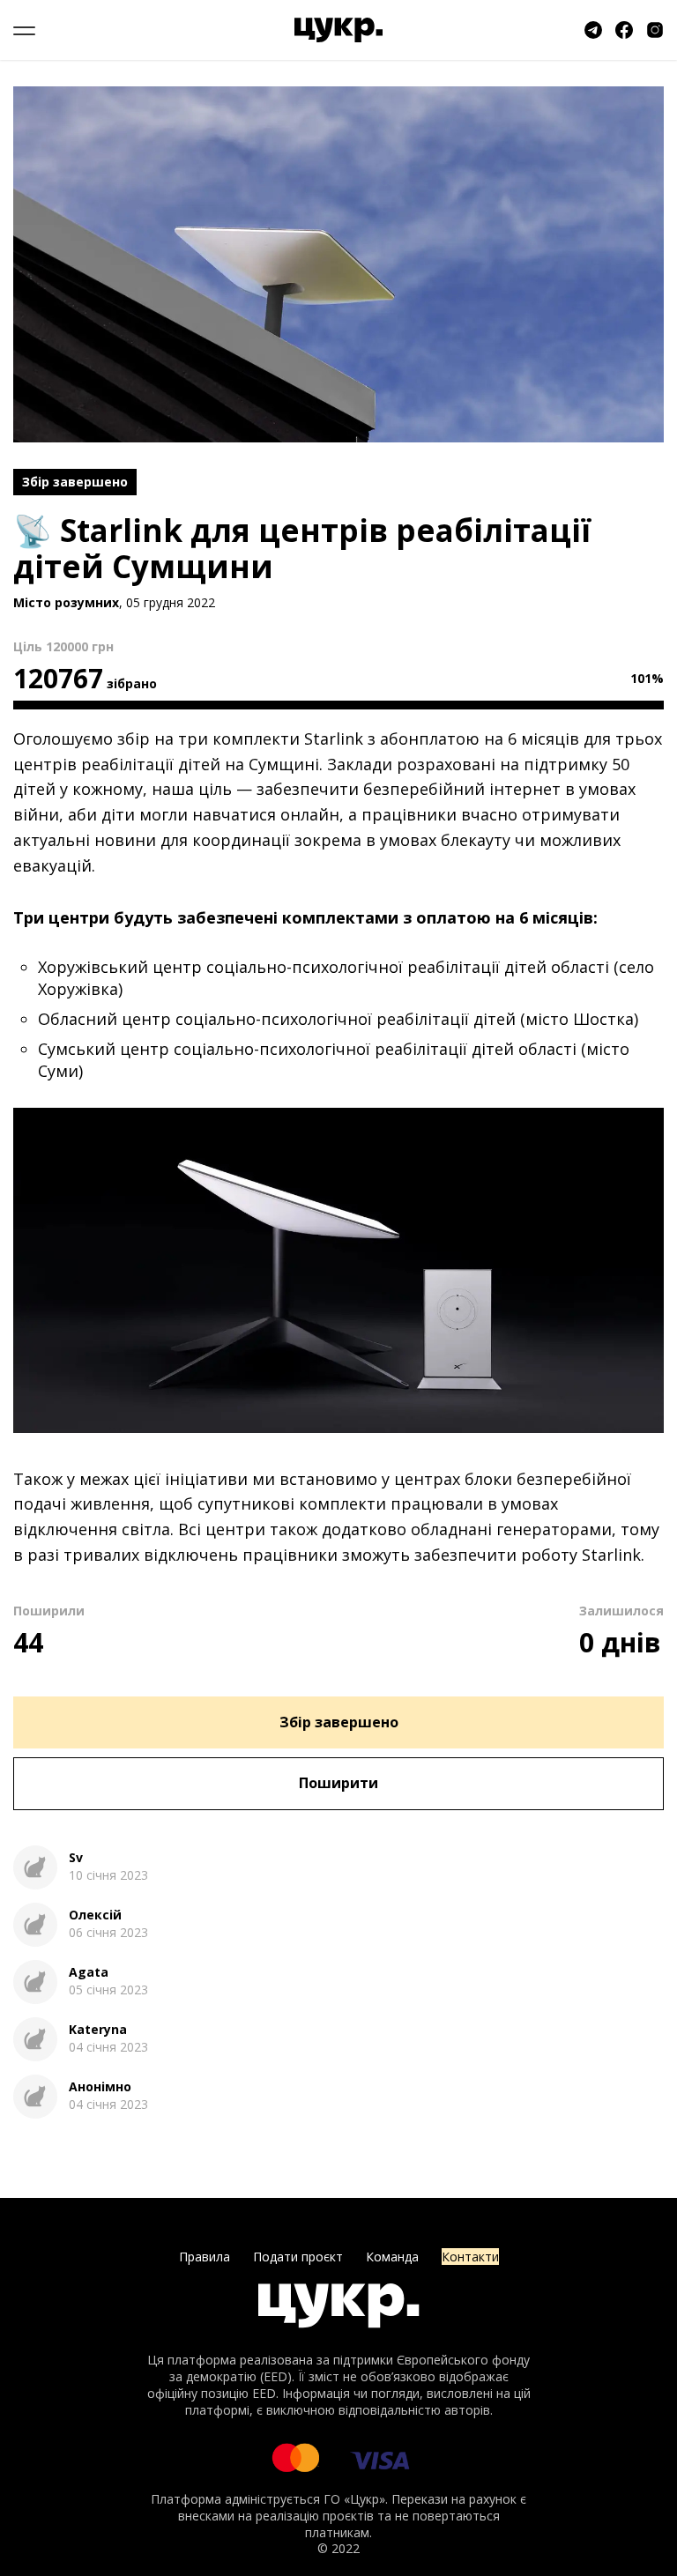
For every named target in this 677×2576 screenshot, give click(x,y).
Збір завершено (339, 1722)
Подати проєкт (298, 2257)
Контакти (470, 2257)
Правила (205, 2257)
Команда (392, 2257)
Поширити (338, 1783)
